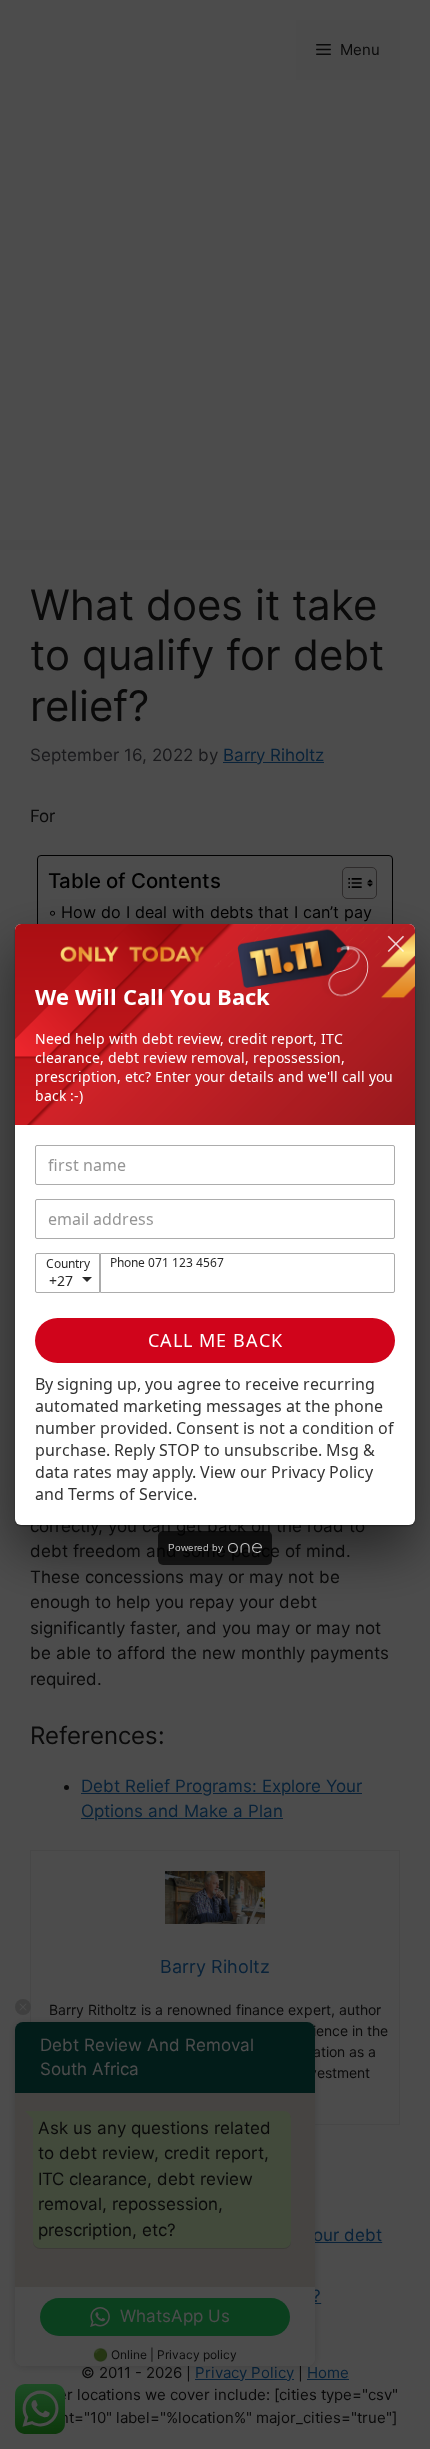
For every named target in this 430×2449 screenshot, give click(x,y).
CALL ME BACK (215, 1340)
